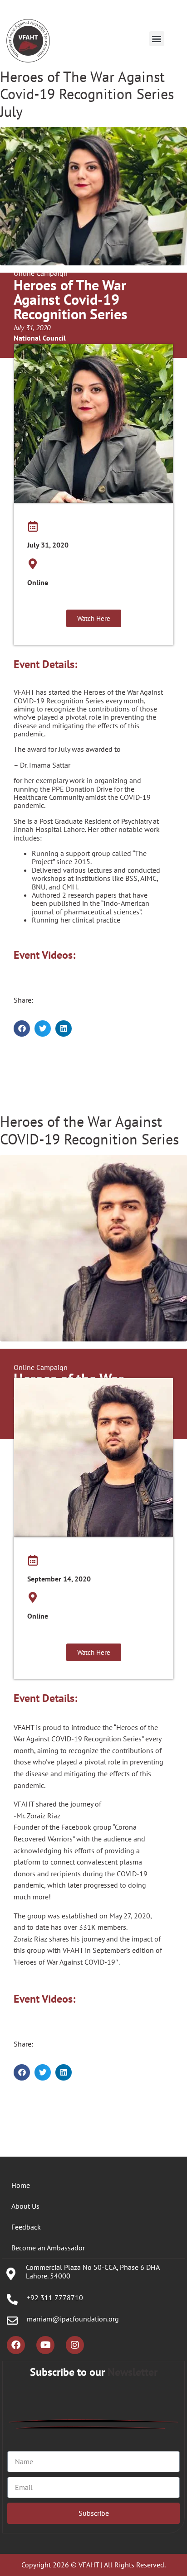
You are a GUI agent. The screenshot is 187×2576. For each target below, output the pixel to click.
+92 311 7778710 (55, 2297)
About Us (25, 2206)
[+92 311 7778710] (12, 2299)
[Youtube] (45, 2345)
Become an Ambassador (48, 2248)
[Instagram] (75, 2345)
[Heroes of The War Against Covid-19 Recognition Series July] (93, 196)
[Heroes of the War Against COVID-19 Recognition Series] (93, 1247)
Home (21, 2185)
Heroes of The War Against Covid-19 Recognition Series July (87, 94)
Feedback (26, 2227)
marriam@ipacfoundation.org (73, 2319)
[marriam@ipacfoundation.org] (12, 2321)
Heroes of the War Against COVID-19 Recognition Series (89, 1130)
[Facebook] (16, 2345)
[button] (157, 39)
